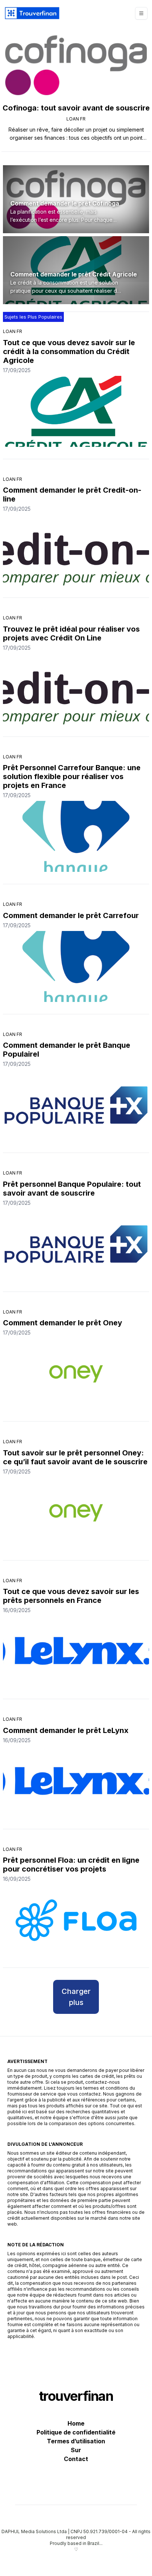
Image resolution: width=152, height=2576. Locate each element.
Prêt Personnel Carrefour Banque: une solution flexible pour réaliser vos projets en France (72, 776)
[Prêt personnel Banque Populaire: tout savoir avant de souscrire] (76, 1244)
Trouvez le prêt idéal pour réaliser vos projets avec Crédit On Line (71, 633)
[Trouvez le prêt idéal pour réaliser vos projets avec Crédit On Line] (76, 689)
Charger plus (76, 1997)
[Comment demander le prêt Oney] (76, 1374)
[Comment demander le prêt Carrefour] (76, 966)
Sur (76, 2450)
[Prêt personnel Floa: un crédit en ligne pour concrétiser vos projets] (76, 1920)
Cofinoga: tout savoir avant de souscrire (76, 108)
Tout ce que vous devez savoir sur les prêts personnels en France (71, 1596)
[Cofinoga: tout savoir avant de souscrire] (76, 65)
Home (76, 2423)
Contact (76, 2459)
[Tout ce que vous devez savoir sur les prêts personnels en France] (76, 1651)
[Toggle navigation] (141, 13)
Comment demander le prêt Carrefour (71, 915)
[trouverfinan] (32, 13)
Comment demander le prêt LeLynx (66, 1730)
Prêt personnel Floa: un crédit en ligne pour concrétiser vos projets (71, 1865)
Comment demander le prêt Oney (63, 1323)
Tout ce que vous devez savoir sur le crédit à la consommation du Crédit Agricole (69, 351)
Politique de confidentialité (76, 2432)
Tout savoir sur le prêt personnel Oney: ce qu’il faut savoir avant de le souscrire (75, 1457)
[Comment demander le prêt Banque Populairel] (76, 1105)
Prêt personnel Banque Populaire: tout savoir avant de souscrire (72, 1189)
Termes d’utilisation (76, 2441)
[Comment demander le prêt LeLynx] (76, 1781)
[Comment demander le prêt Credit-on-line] (76, 550)
